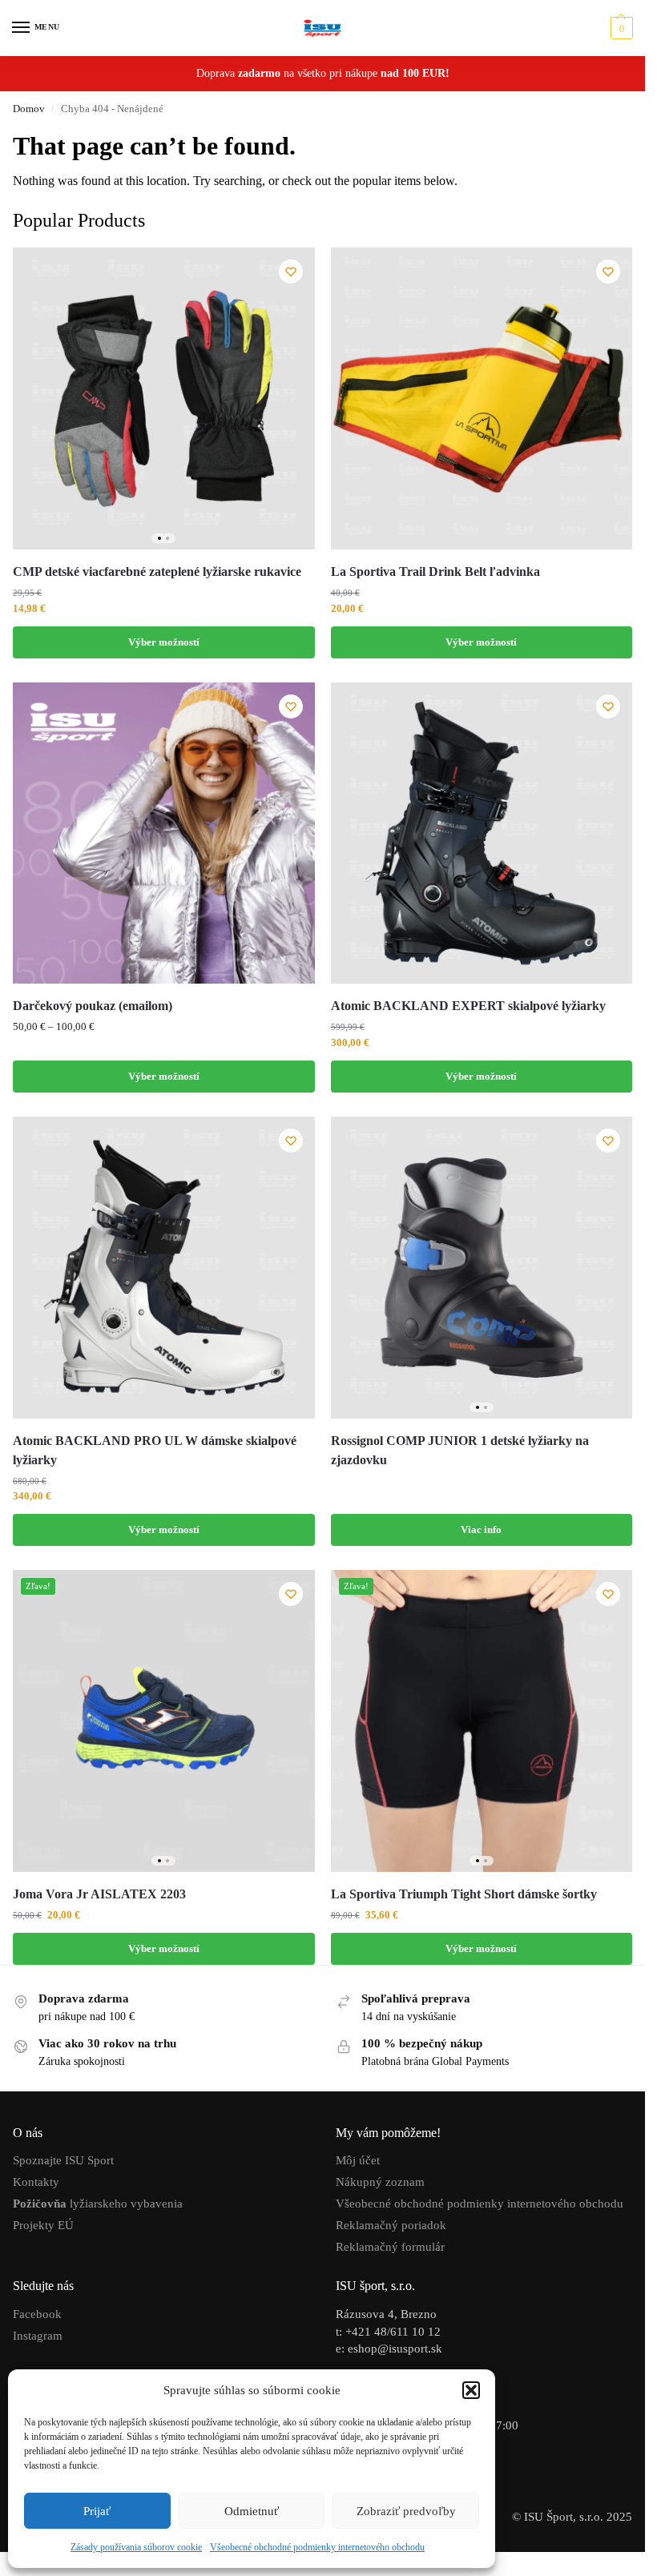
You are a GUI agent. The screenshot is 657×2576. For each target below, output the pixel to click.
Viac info (481, 1529)
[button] (471, 2390)
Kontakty (36, 2182)
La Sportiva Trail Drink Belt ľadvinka (435, 572)
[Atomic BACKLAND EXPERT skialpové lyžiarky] (482, 833)
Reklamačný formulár (390, 2247)
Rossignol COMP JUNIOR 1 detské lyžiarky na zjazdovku (460, 1450)
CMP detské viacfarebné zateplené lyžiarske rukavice (157, 572)
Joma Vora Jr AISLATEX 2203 (101, 1894)
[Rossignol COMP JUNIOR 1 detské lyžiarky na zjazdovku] (482, 1268)
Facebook (37, 2314)
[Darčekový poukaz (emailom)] (164, 833)
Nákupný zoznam (380, 2182)
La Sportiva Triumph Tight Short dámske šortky (464, 1894)
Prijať (97, 2511)
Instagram (38, 2336)
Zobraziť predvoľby (406, 2511)
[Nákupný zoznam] (291, 272)
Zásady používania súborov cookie (136, 2547)
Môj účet (358, 2160)
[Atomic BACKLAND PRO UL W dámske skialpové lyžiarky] (164, 1268)
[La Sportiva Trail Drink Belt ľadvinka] (482, 398)
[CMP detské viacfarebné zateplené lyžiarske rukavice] (164, 398)
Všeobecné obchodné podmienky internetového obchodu (317, 2547)
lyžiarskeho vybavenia (98, 2204)
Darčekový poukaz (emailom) (93, 1006)
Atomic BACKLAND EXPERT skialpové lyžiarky (468, 1006)
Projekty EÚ (43, 2225)
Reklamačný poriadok (391, 2225)
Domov (29, 109)
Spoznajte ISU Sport (63, 2160)
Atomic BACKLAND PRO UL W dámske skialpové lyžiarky (155, 1450)
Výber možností (164, 642)
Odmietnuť (252, 2511)
